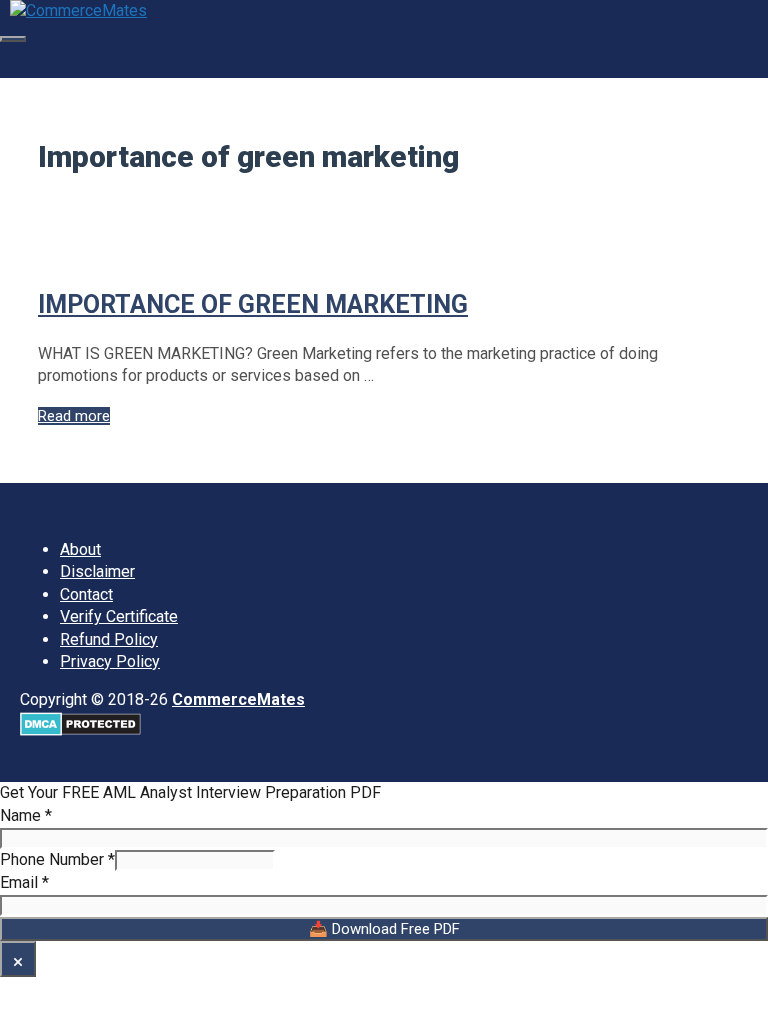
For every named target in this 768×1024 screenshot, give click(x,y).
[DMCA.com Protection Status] (80, 730)
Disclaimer (97, 571)
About (80, 549)
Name (26, 815)
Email (24, 882)
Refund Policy (109, 639)
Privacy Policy (110, 661)
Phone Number (57, 859)
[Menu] (13, 39)
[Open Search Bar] (11, 59)
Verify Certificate (119, 616)
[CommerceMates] (78, 10)
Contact (86, 594)
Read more (74, 416)
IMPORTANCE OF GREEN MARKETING (253, 304)
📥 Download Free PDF (384, 929)
